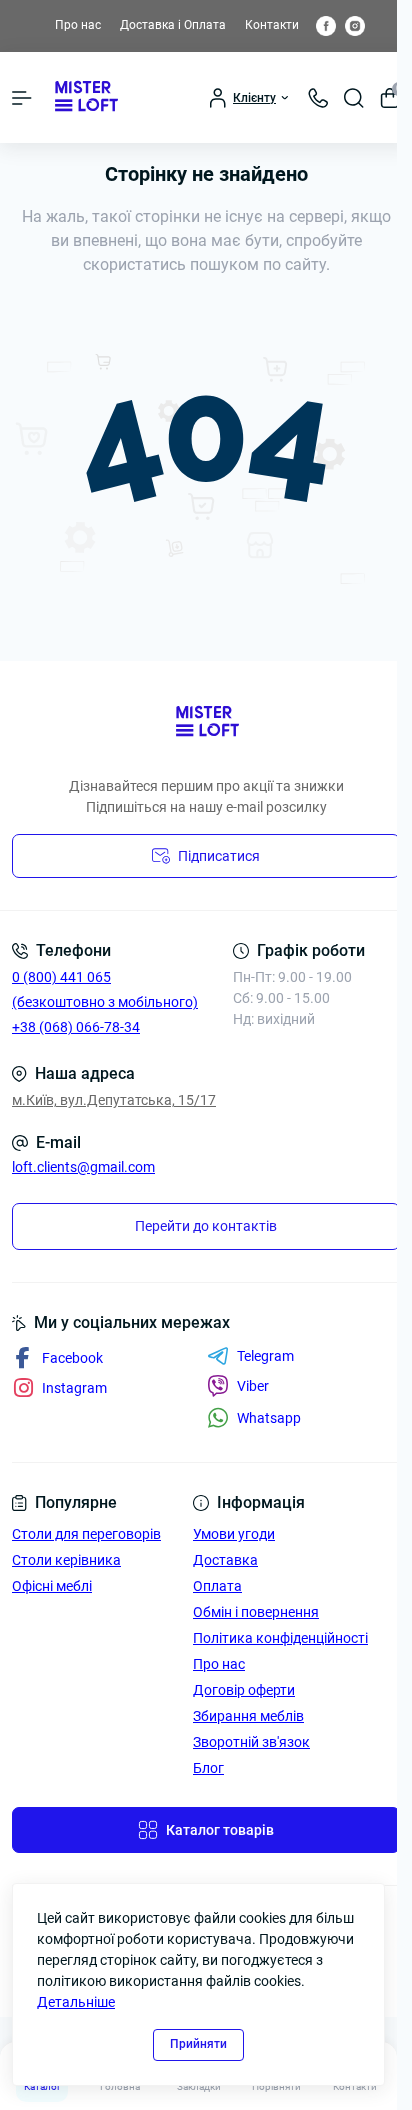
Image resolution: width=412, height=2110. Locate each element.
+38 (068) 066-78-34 (76, 1027)
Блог (208, 1768)
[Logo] (85, 97)
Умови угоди (234, 1534)
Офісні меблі (52, 1586)
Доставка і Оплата (173, 25)
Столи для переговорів (86, 1534)
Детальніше (76, 2002)
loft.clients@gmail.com (83, 1167)
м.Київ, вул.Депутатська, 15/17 (114, 1100)
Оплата (217, 1586)
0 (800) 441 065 (61, 977)
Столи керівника (66, 1560)
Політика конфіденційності (280, 1638)
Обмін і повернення (256, 1612)
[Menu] (22, 98)
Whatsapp (269, 1418)
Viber (253, 1386)
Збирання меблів (248, 1716)
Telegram (265, 1356)
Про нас (78, 25)
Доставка (225, 1560)
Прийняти (198, 2044)
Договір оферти (244, 1690)
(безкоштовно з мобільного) (105, 1002)
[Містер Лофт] (206, 722)
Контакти (272, 25)
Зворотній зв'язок (251, 1742)
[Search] (354, 98)
